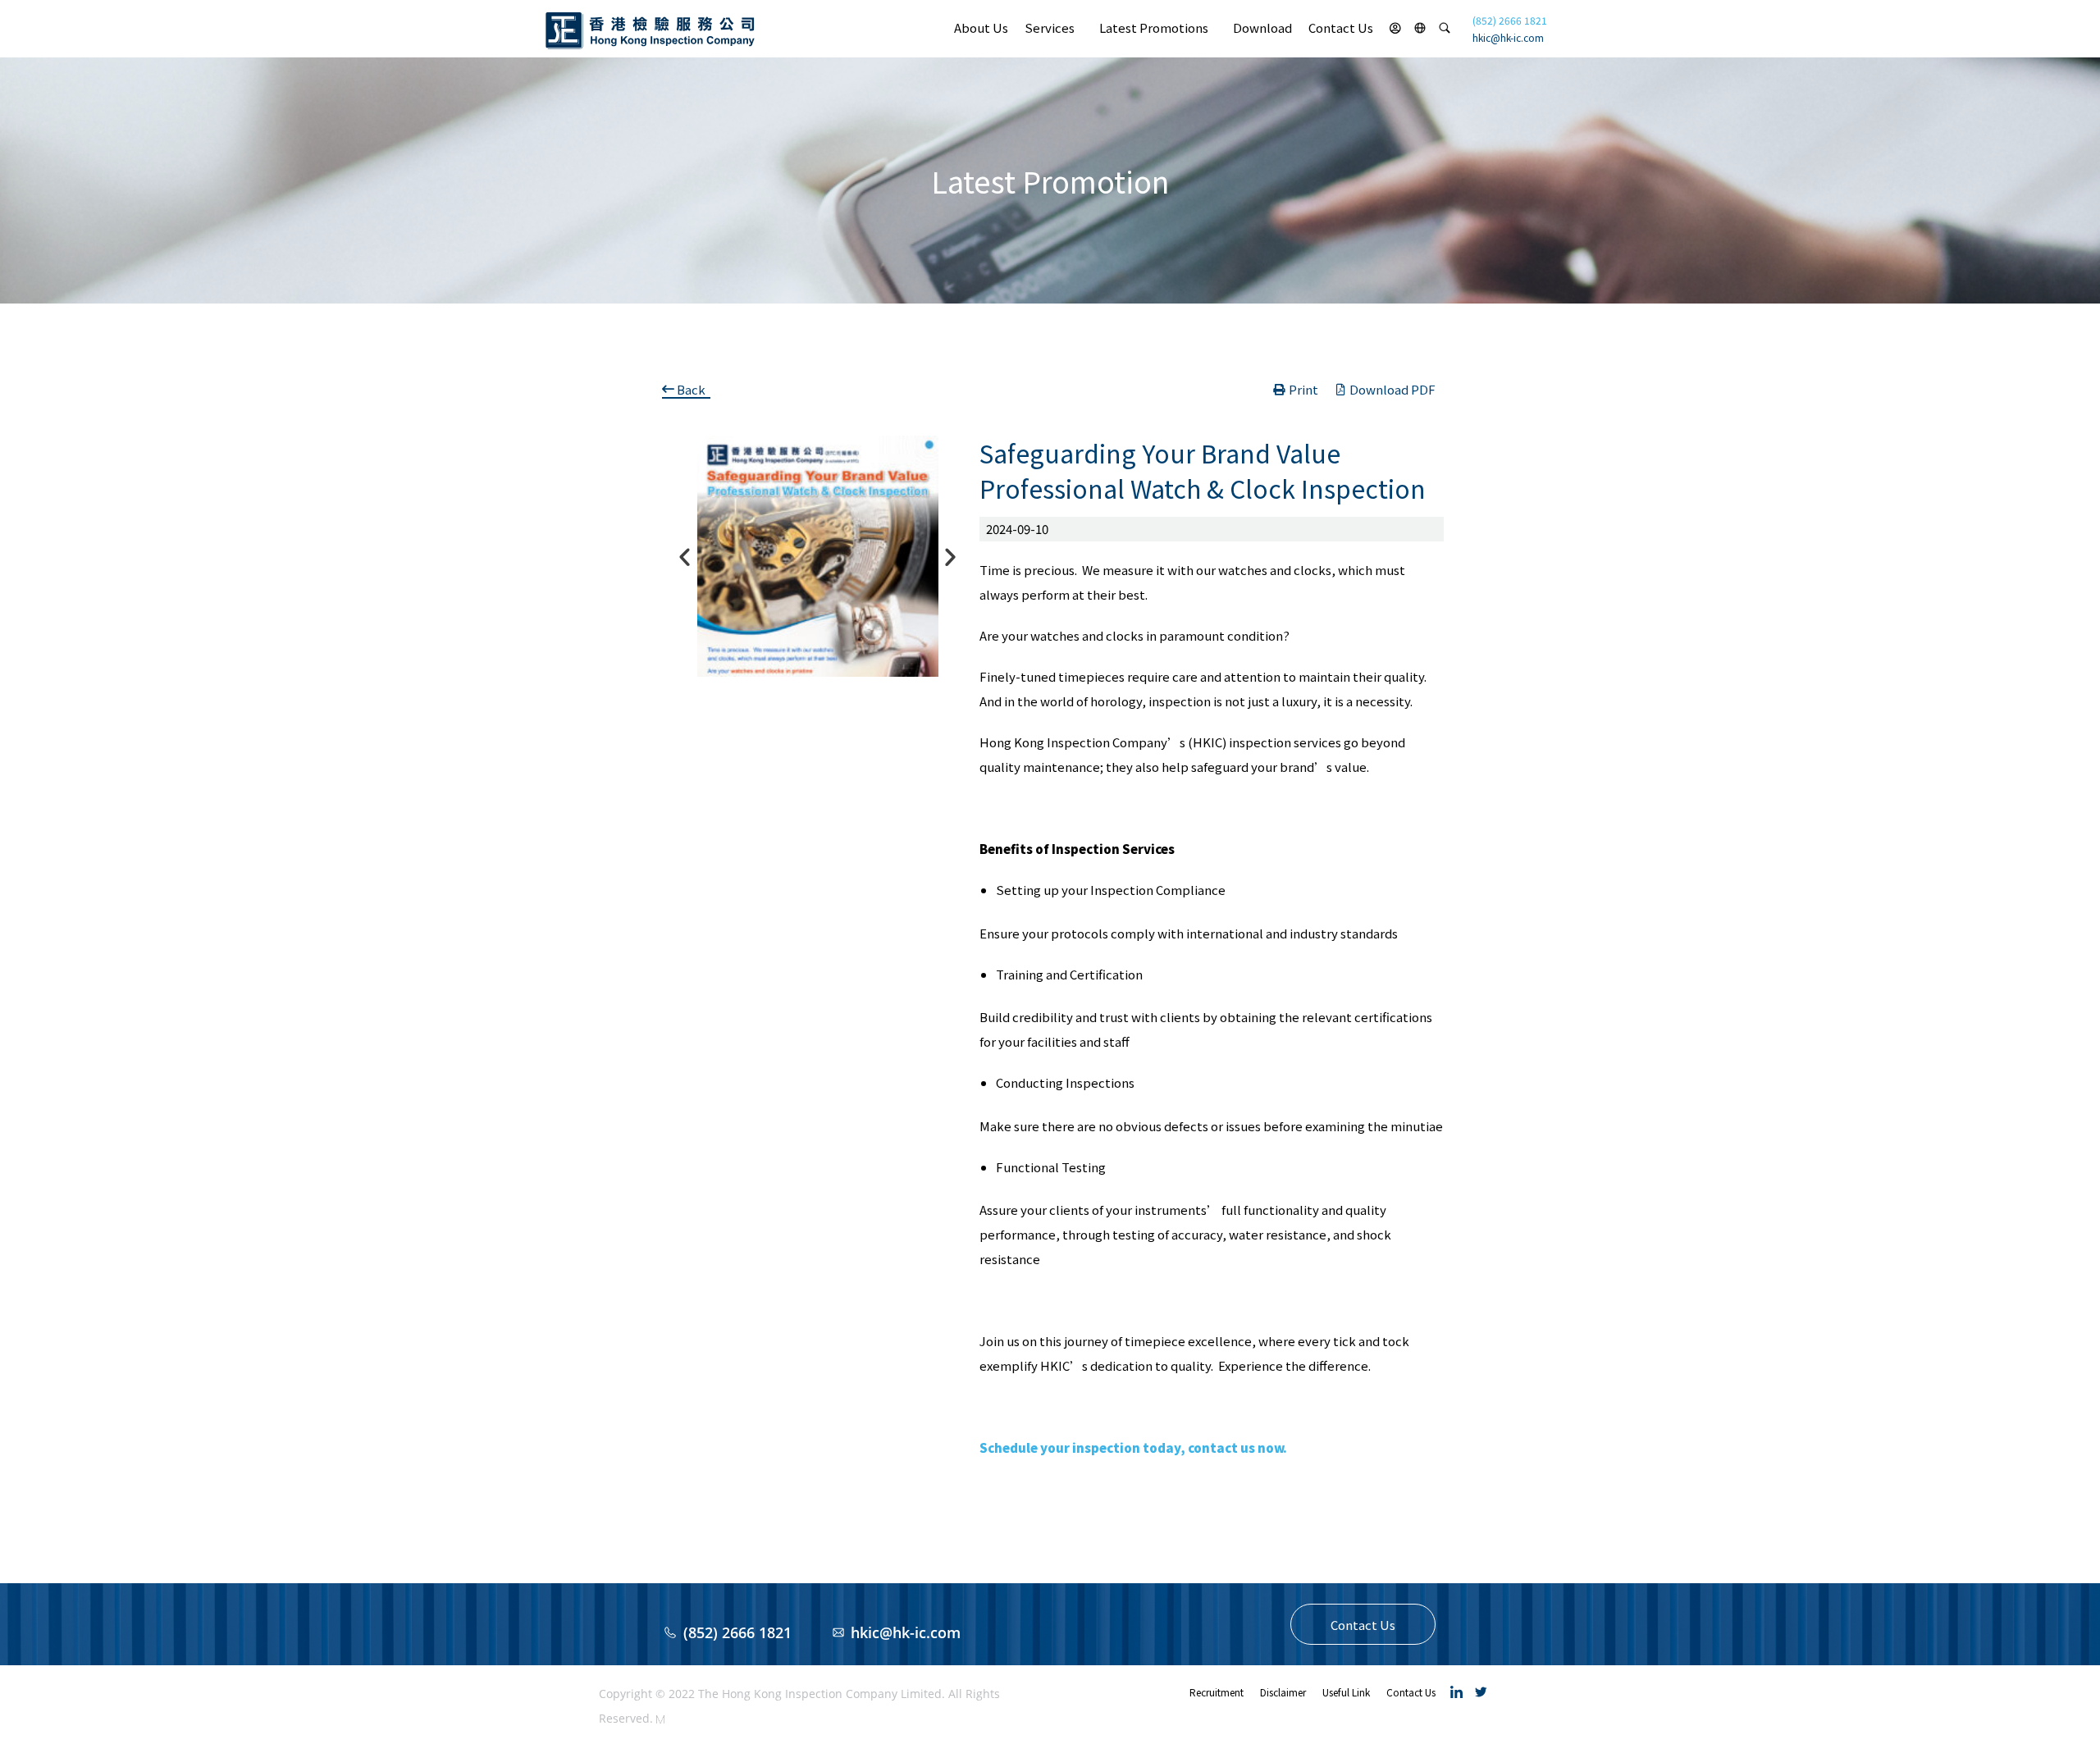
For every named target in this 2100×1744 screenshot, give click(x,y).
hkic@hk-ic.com (1508, 37)
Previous (681, 557)
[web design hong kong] (660, 1718)
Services (1050, 27)
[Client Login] (1395, 28)
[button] (1363, 1624)
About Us (981, 27)
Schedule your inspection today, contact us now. (1133, 1447)
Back (691, 389)
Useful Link (1346, 1692)
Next (947, 557)
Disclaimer (1283, 1692)
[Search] (1445, 28)
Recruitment (1217, 1692)
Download (1262, 27)
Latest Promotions (1154, 27)
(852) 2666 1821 (1510, 20)
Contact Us (1341, 27)
